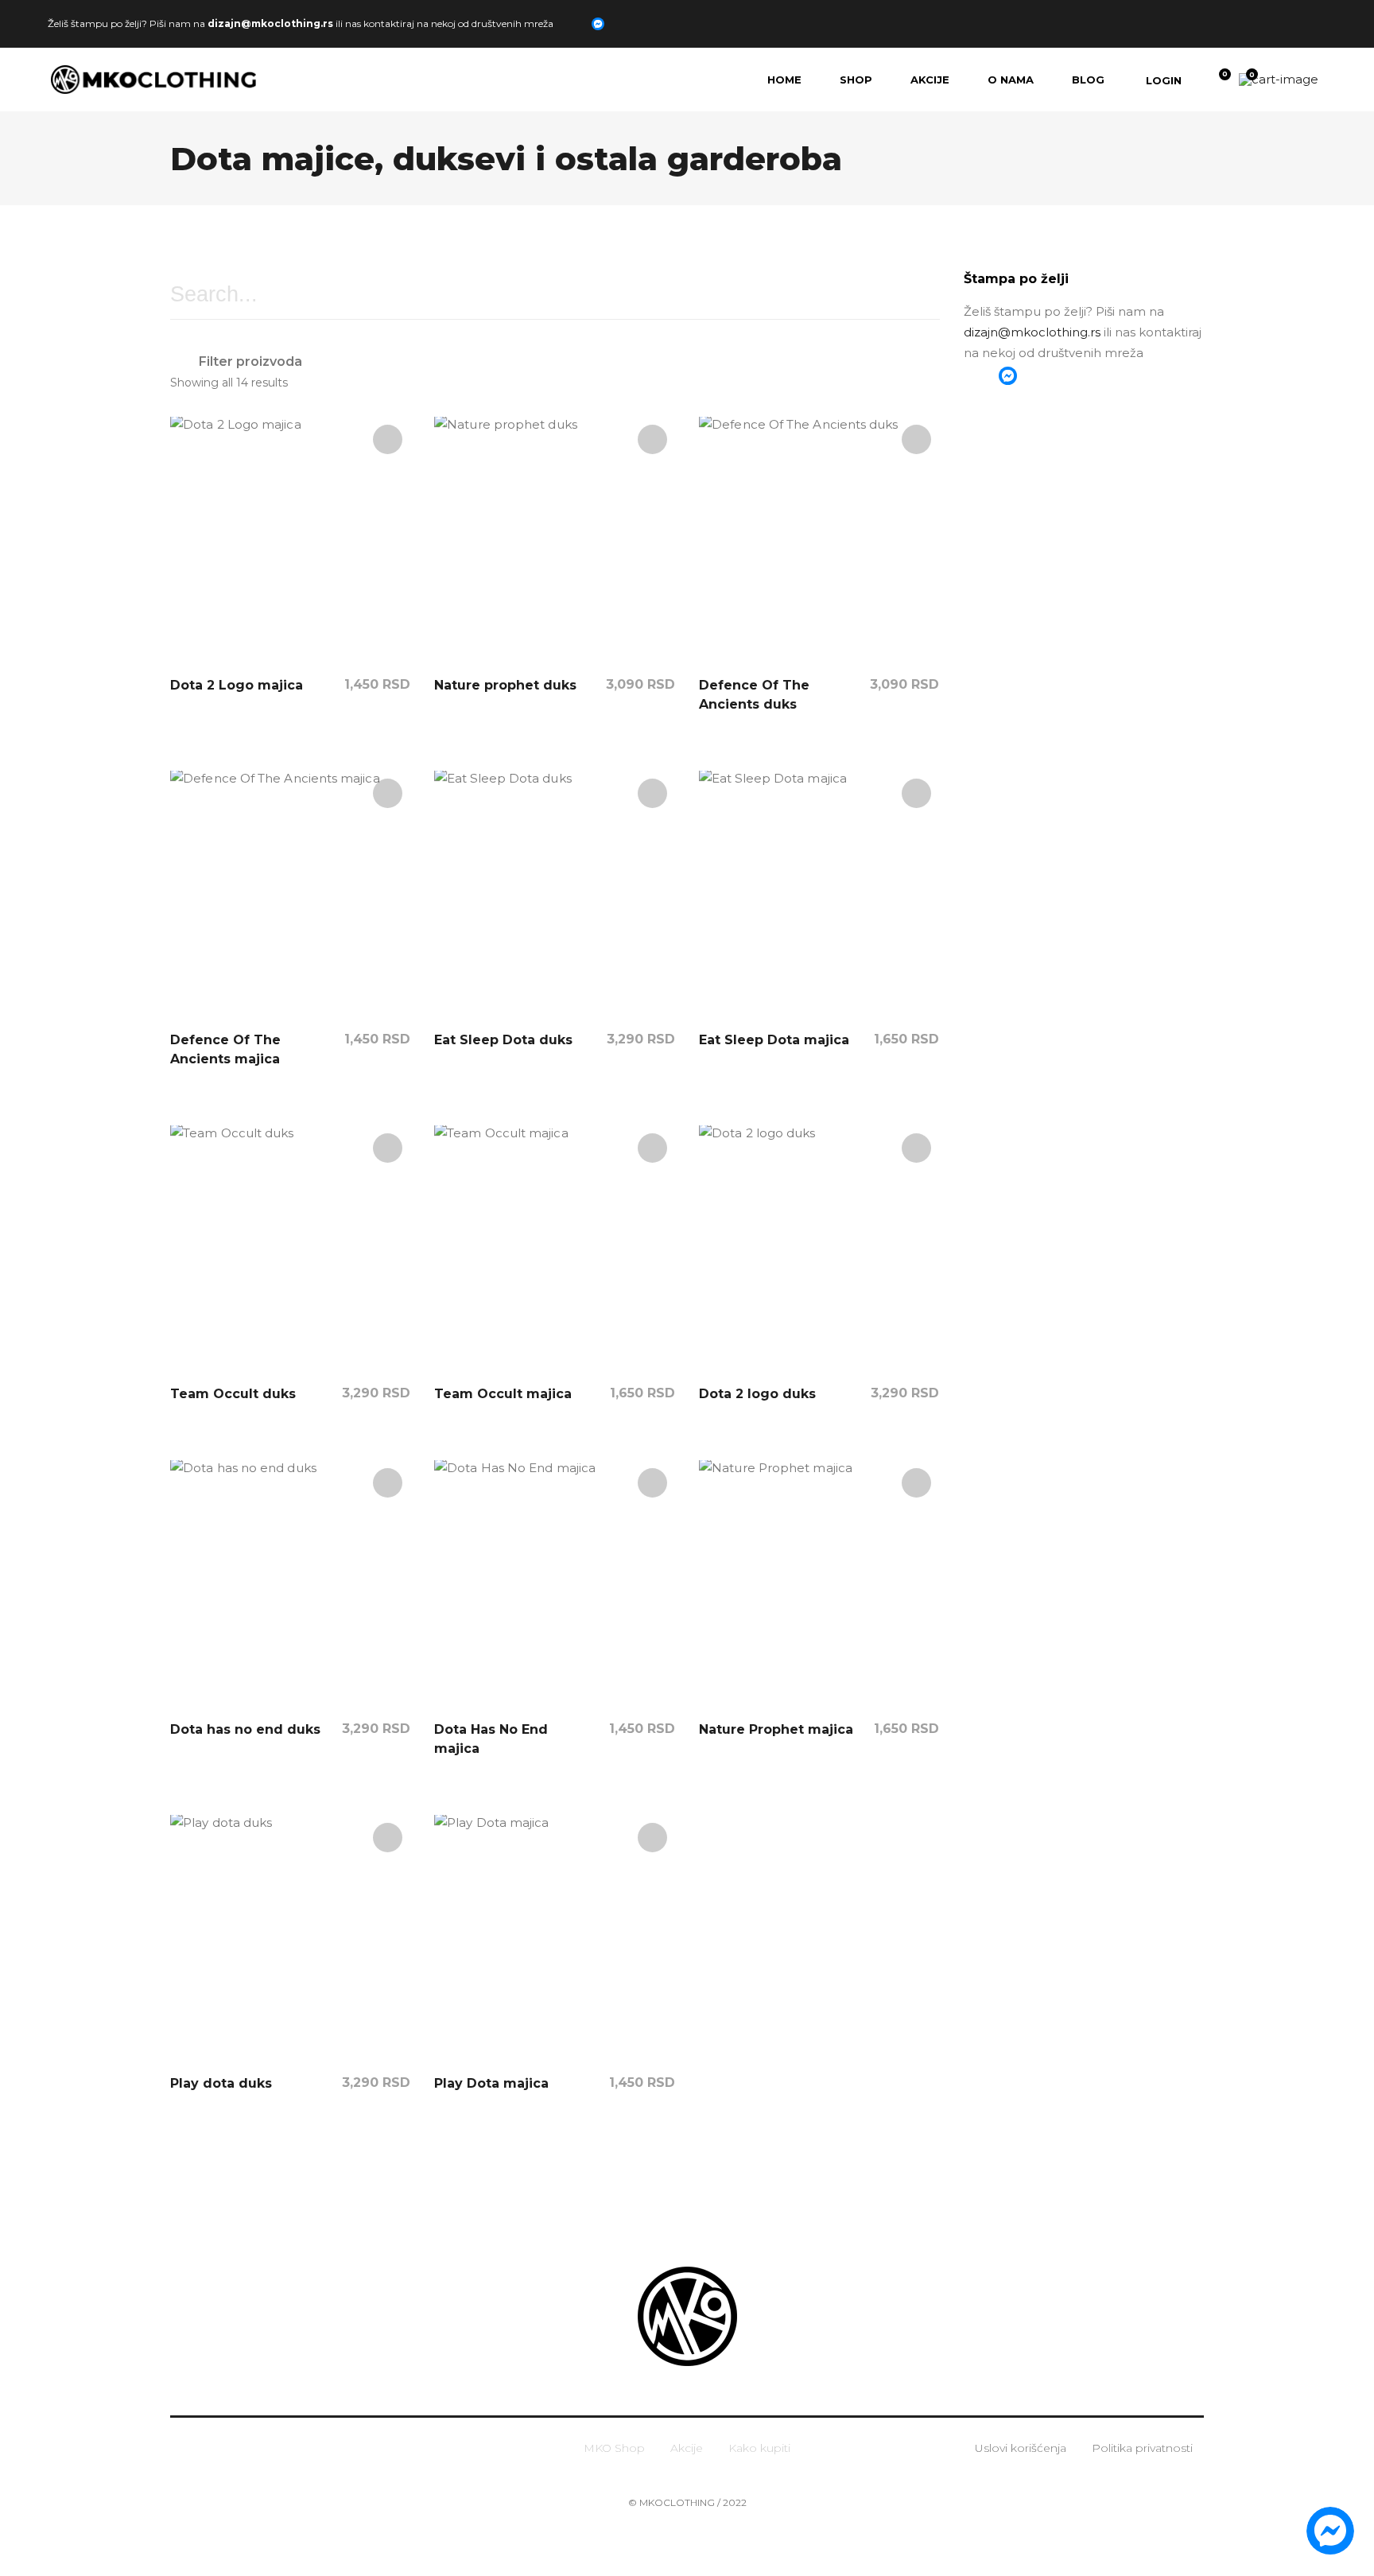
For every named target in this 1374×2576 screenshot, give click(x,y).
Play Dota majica (491, 2083)
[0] (1214, 80)
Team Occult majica (503, 1394)
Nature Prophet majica (776, 1729)
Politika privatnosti (1142, 2448)
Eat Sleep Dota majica (774, 1040)
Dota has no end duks (245, 1729)
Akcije (687, 2448)
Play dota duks (221, 2083)
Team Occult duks (233, 1394)
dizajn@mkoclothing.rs (270, 23)
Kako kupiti (759, 2448)
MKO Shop (614, 2448)
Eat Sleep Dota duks (503, 1040)
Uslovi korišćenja (1021, 2448)
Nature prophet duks (505, 685)
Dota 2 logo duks (757, 1394)
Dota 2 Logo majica (237, 685)
